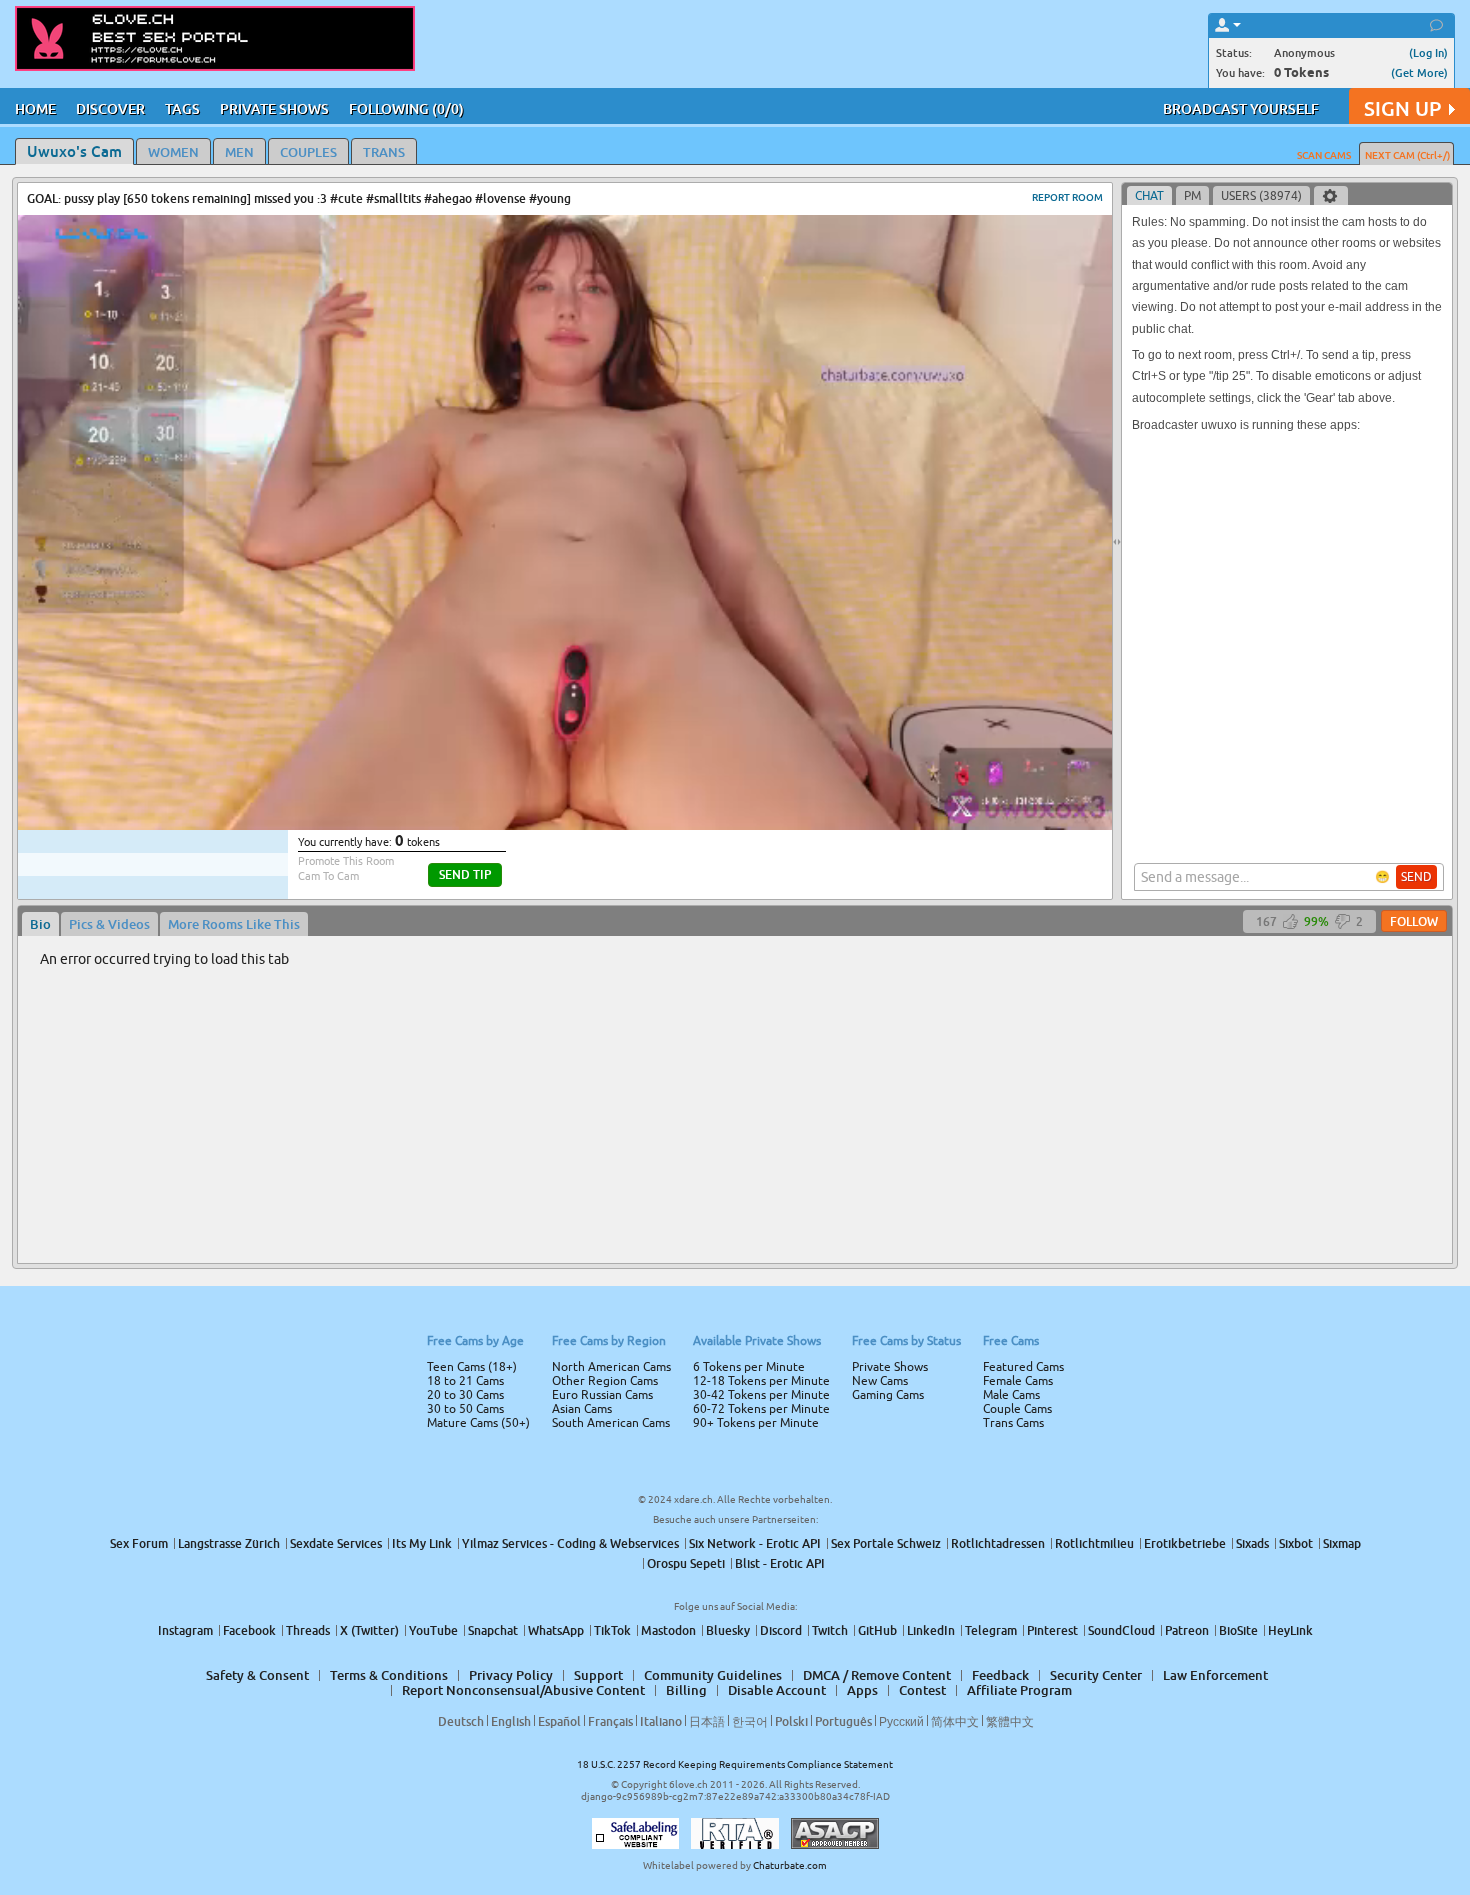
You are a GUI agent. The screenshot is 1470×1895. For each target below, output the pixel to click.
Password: (587, 919)
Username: (585, 879)
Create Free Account (735, 1088)
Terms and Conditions (798, 1001)
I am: (601, 955)
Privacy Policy (777, 1027)
